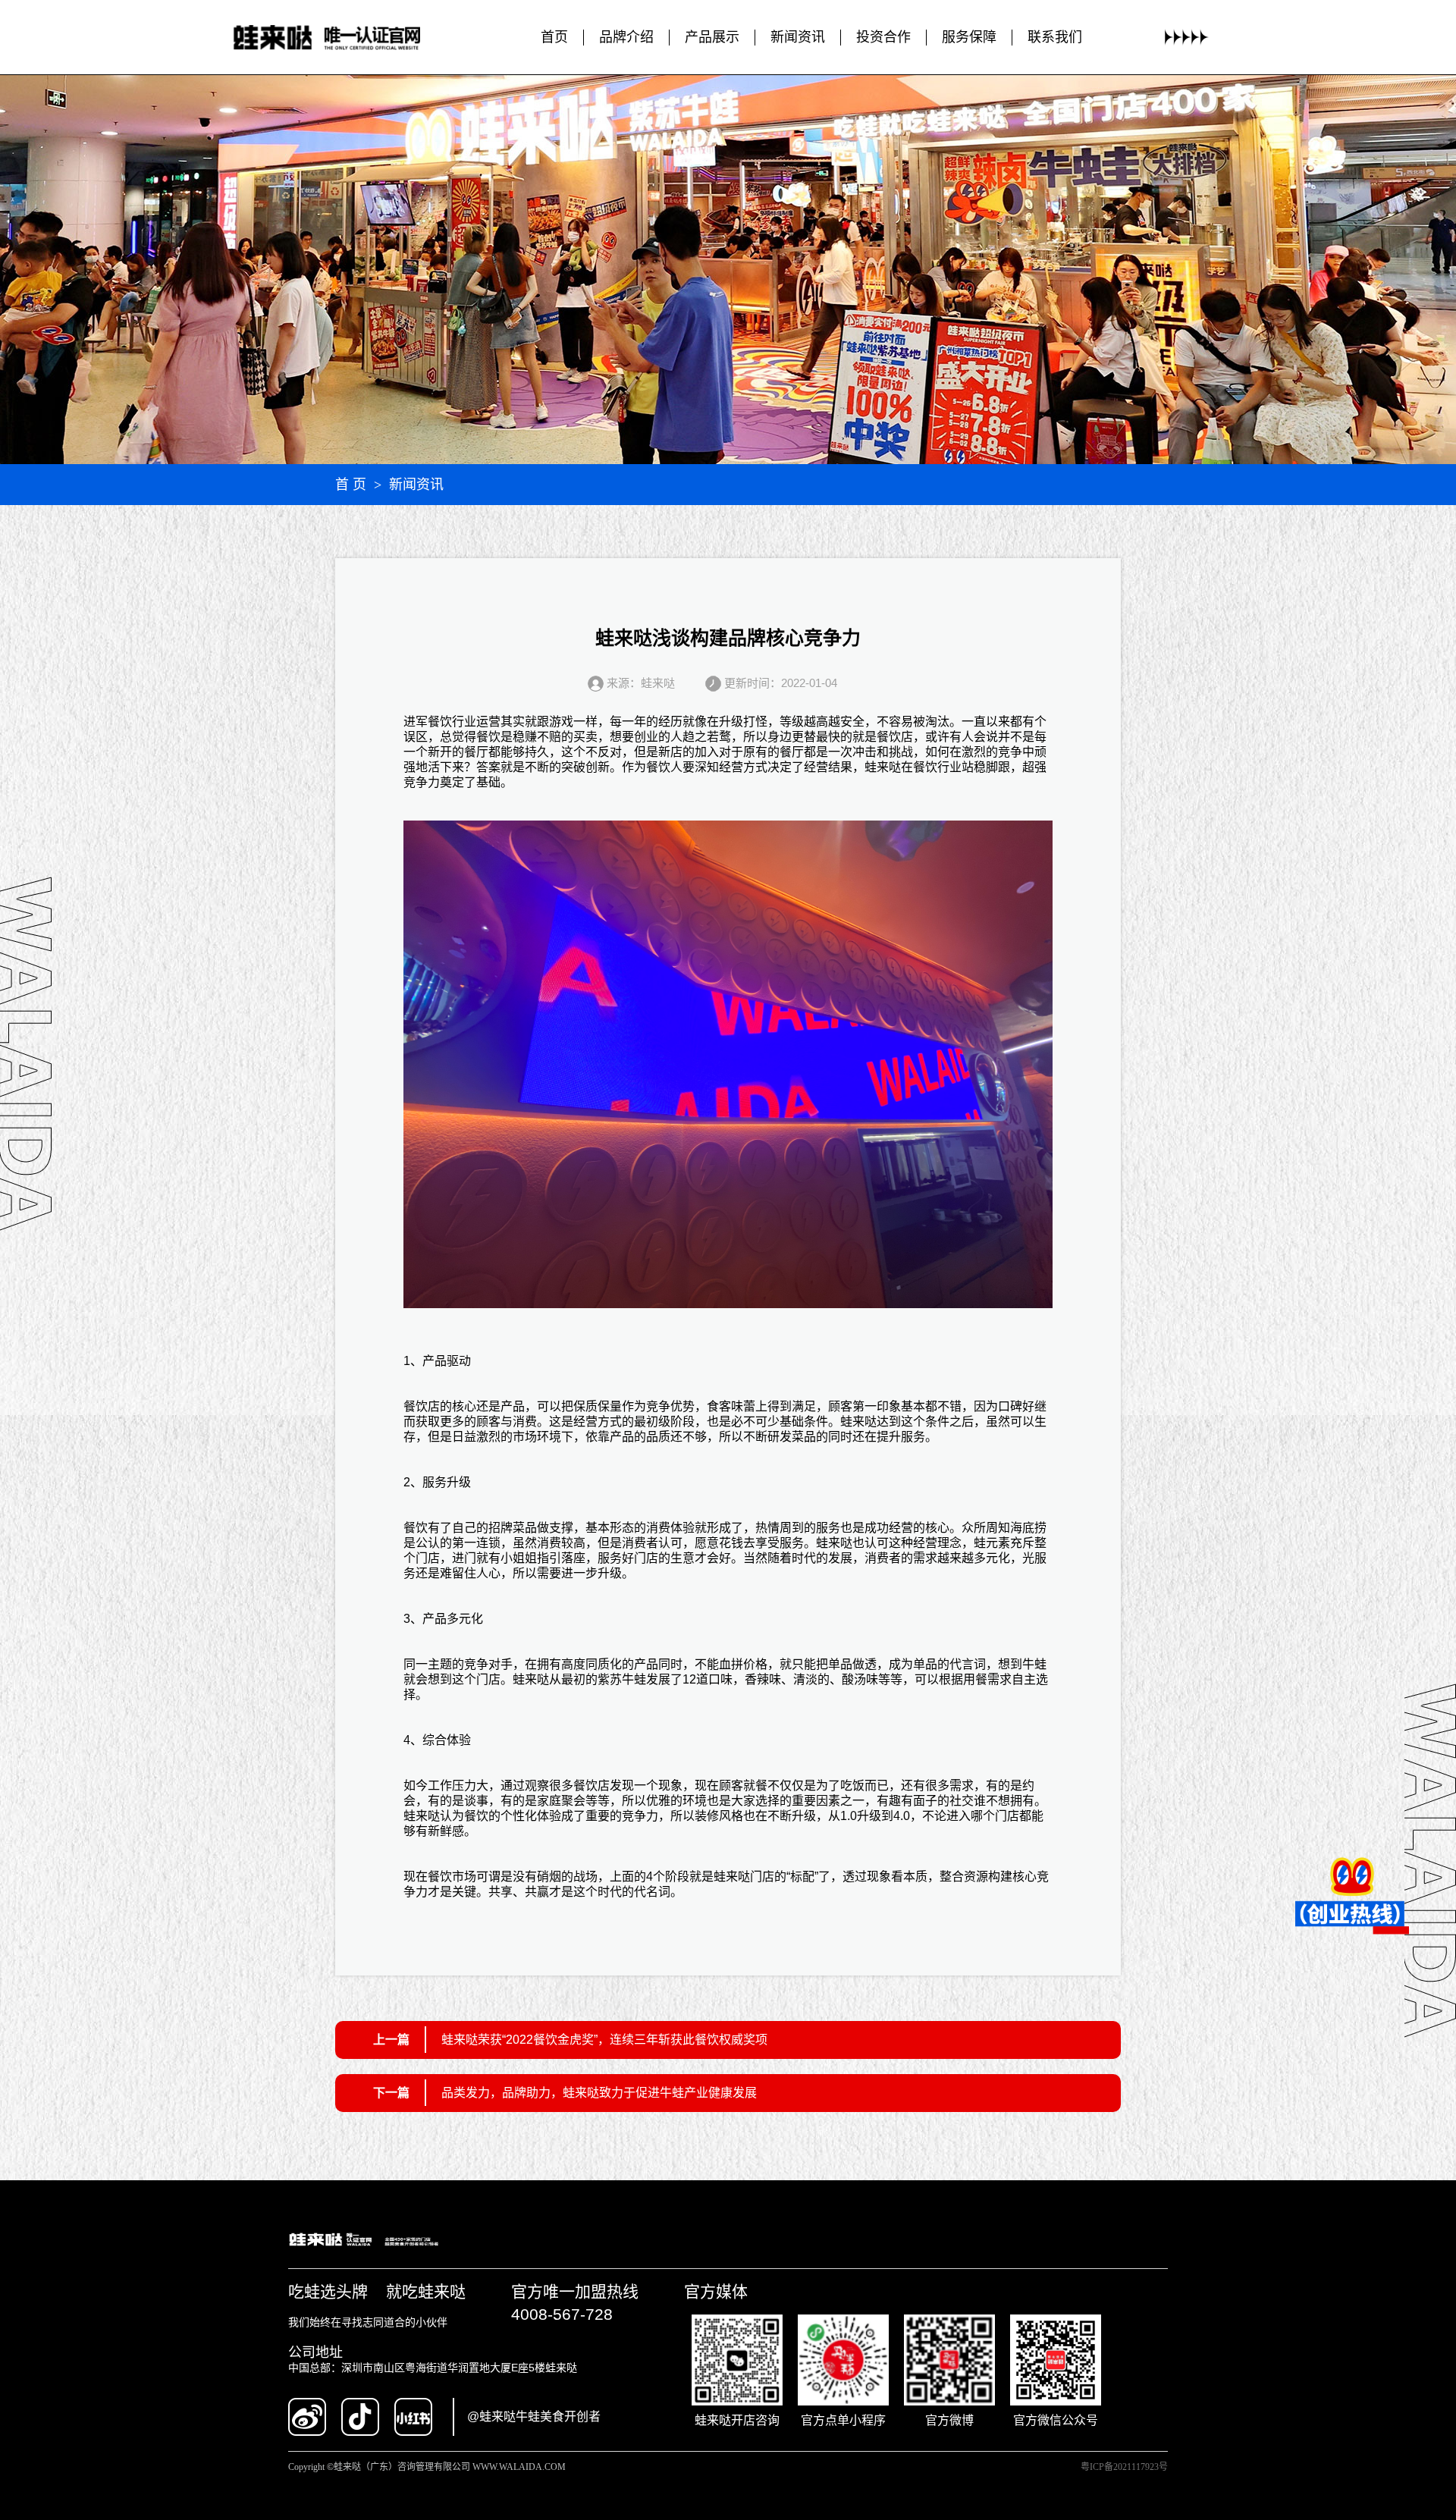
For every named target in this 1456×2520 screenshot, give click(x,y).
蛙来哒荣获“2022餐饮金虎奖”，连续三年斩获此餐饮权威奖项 (604, 2040)
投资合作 (883, 37)
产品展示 (712, 37)
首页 (554, 37)
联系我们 (1055, 37)
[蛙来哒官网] (342, 38)
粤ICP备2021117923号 (1124, 2467)
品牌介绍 (626, 37)
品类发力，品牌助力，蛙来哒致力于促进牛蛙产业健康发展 (599, 2093)
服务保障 (969, 37)
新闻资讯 (798, 37)
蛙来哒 (883, 767)
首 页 (351, 485)
